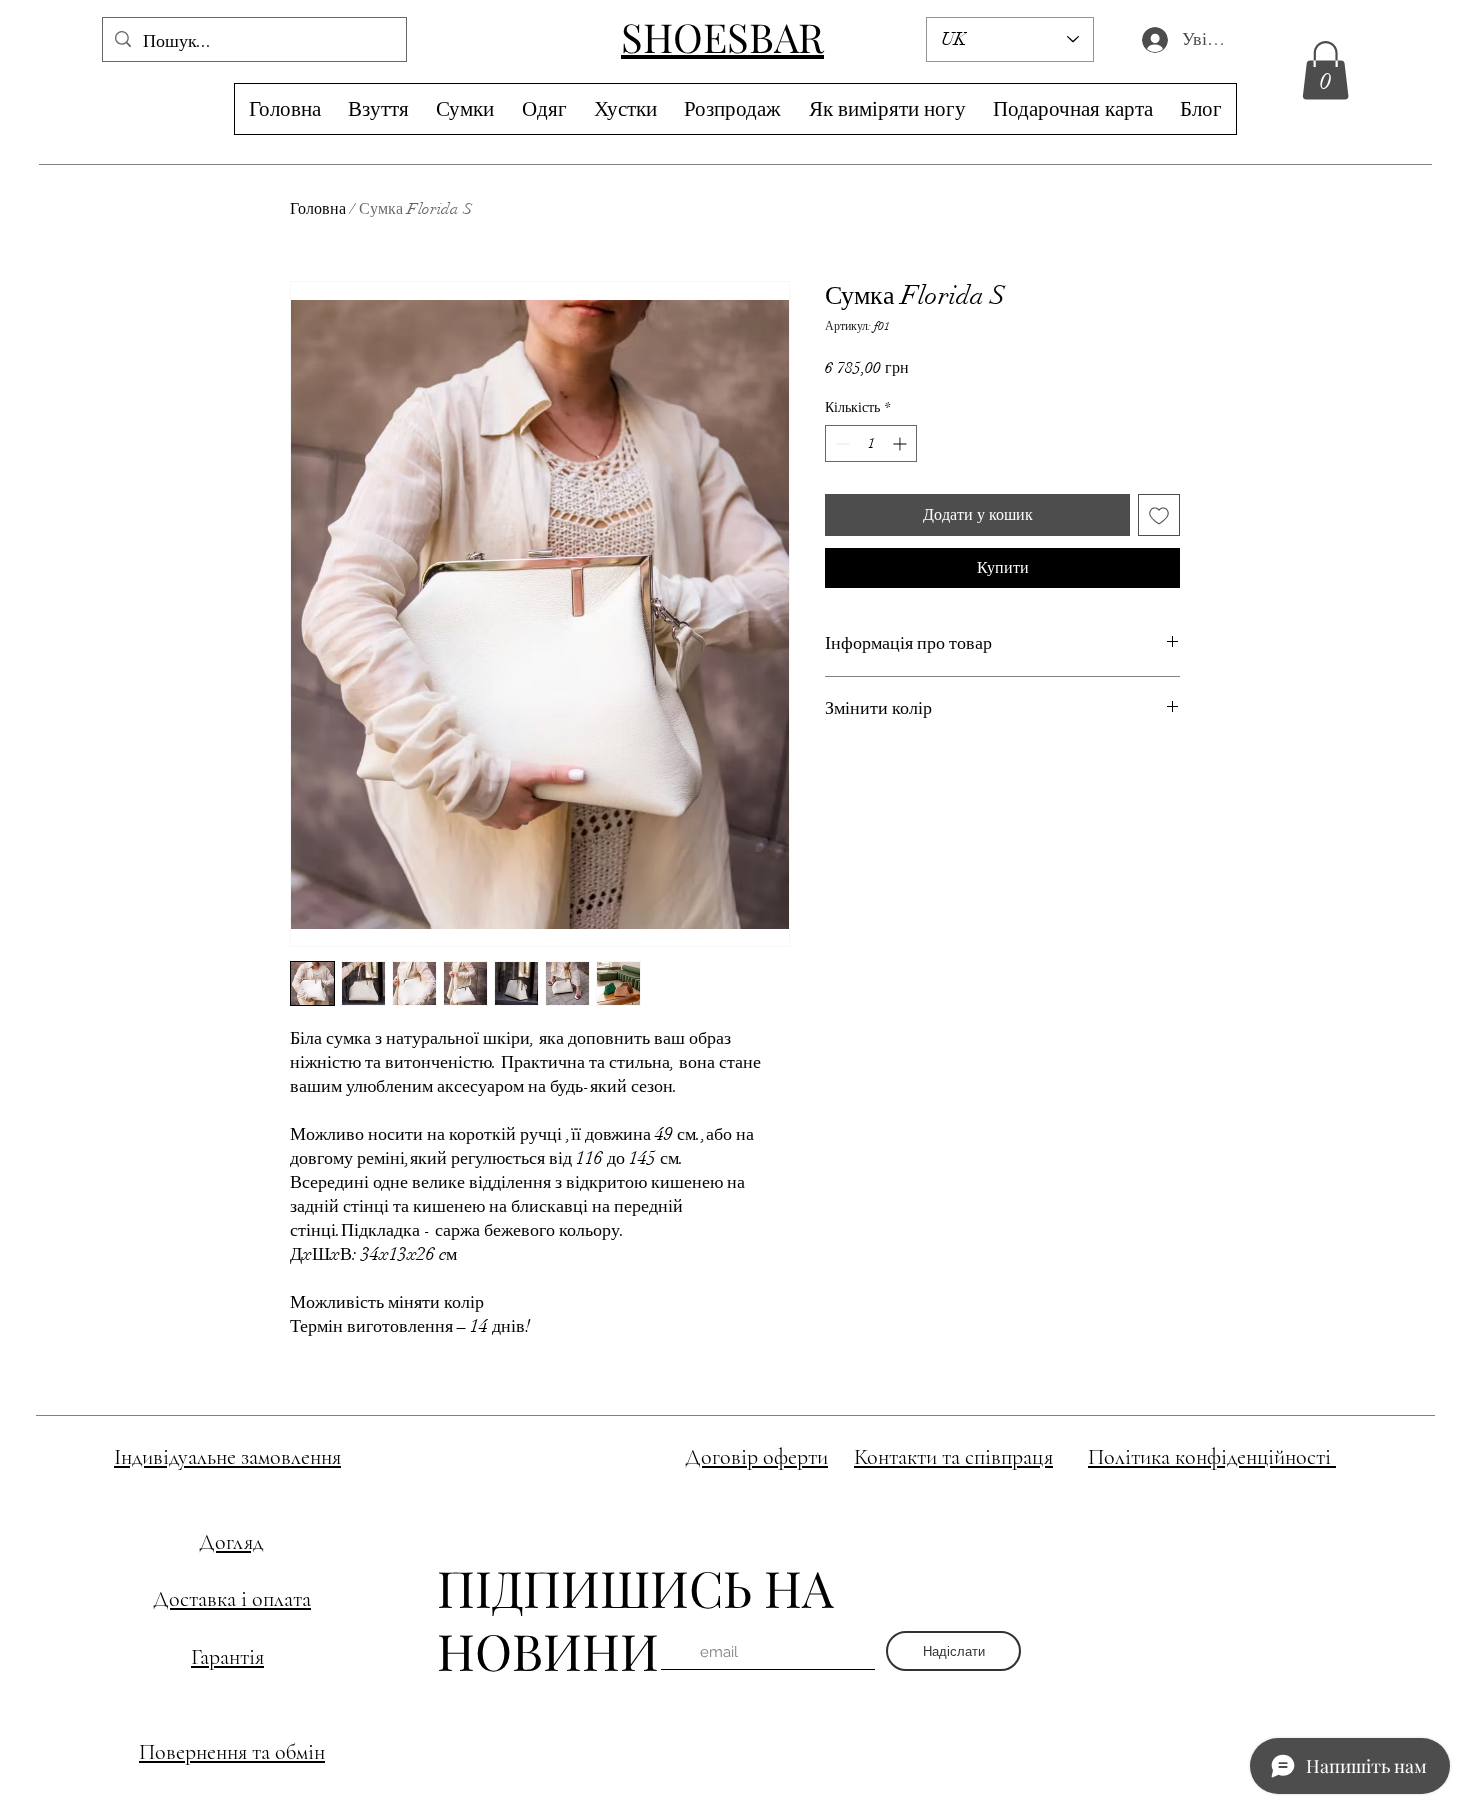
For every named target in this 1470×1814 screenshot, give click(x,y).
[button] (1325, 70)
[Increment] (901, 443)
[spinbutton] (871, 443)
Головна (318, 209)
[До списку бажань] (1159, 515)
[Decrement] (840, 443)
